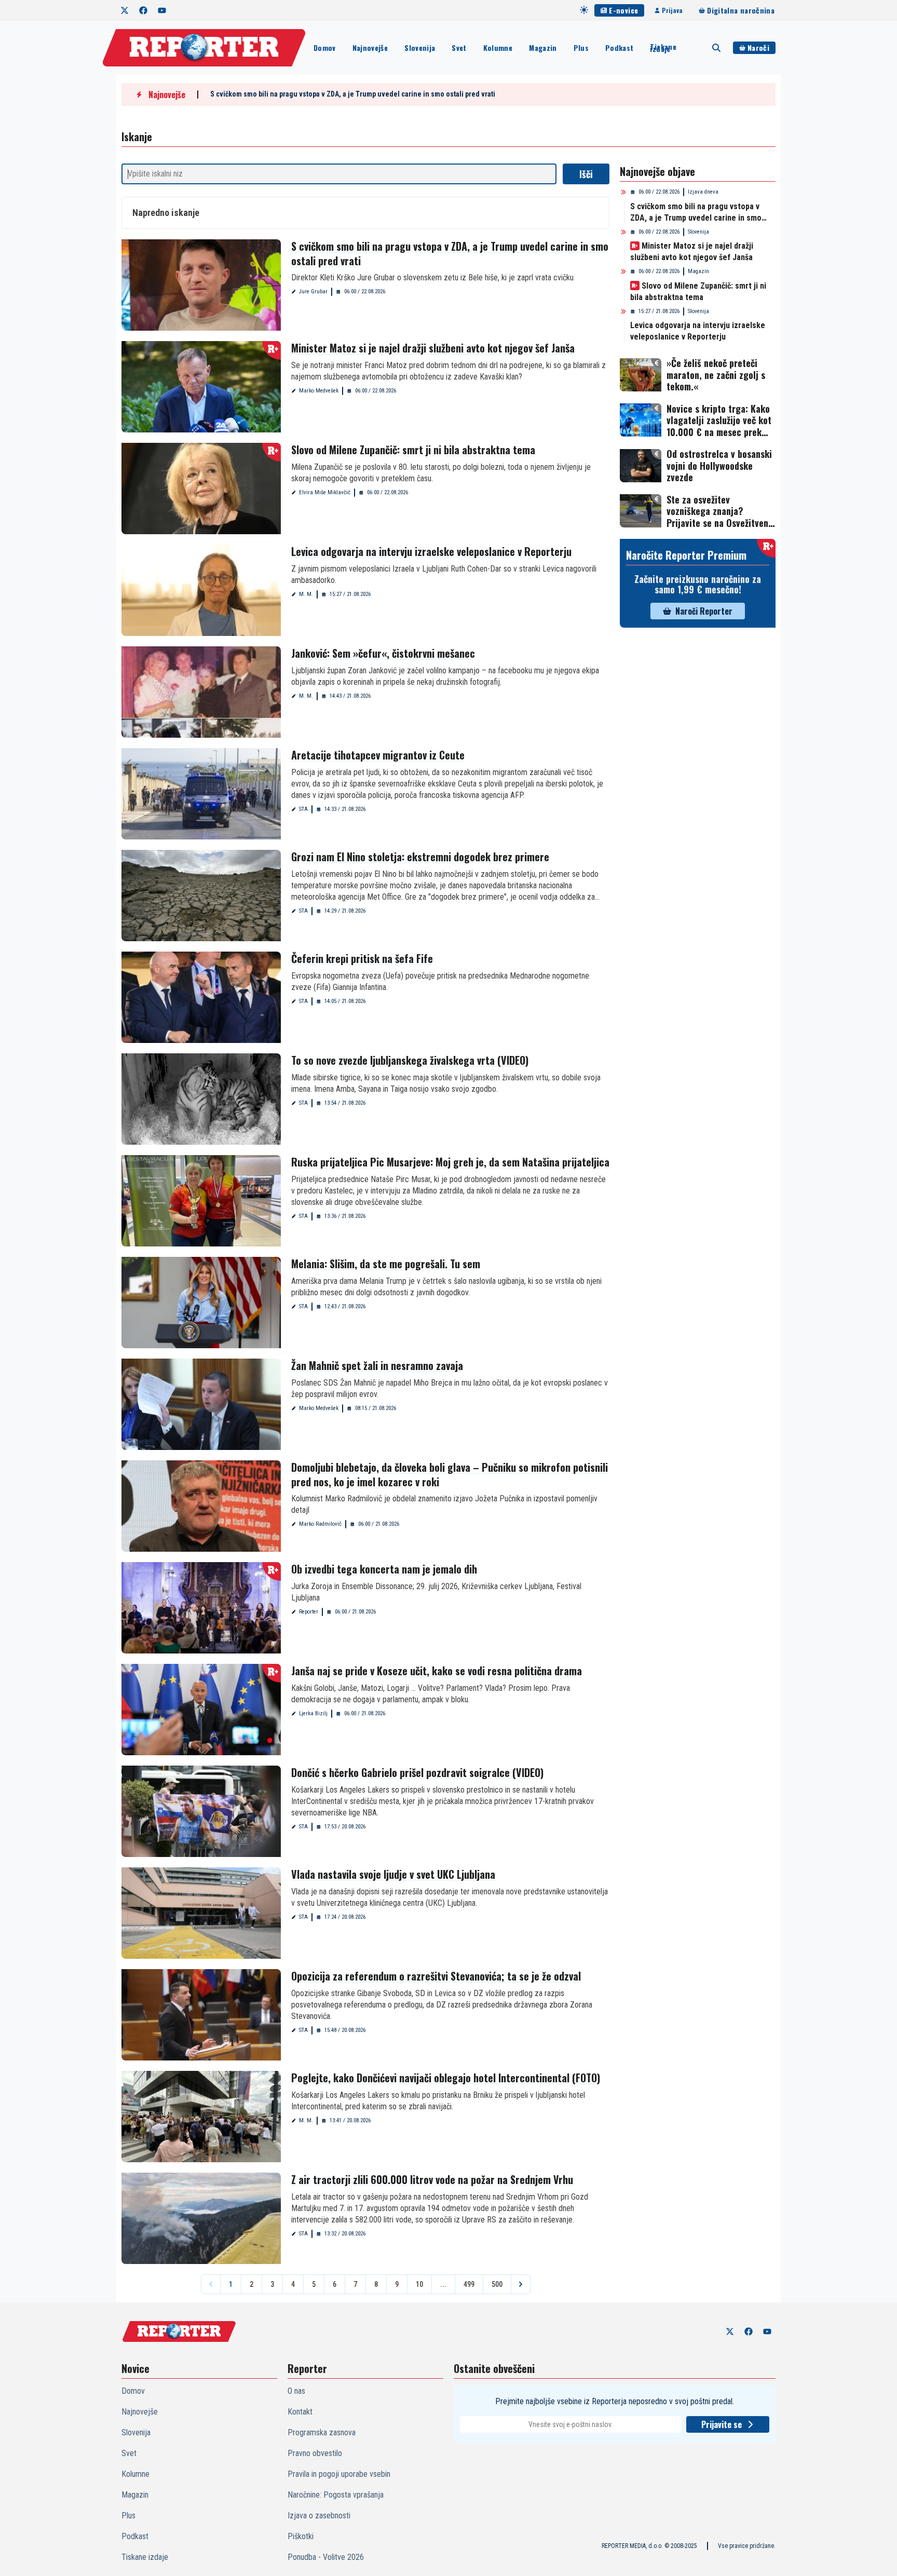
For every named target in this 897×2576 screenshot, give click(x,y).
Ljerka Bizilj (313, 1713)
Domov (325, 48)
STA (303, 809)
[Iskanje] (716, 48)
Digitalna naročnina (741, 10)
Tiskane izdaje (663, 48)
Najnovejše (370, 48)
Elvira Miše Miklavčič (325, 492)
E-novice (623, 10)
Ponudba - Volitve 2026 (326, 2557)
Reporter (309, 1612)
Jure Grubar (313, 292)
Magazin (543, 48)
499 (469, 2284)
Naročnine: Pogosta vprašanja (336, 2495)
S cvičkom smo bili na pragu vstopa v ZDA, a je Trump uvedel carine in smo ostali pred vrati (353, 94)
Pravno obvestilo (315, 2453)
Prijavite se (722, 2424)
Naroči (758, 48)
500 (497, 2284)
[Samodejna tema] (584, 10)
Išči (586, 174)
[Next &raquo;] (521, 2284)
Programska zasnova (322, 2432)
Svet (459, 48)
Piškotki (301, 2536)
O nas (296, 2391)
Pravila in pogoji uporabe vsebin (339, 2474)
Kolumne (498, 48)
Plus (581, 48)
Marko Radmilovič (320, 1524)
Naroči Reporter (704, 611)
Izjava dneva (703, 192)
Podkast (619, 48)
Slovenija (420, 48)
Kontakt (300, 2412)
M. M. (306, 594)
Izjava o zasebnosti (319, 2516)
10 (419, 2284)
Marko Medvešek (319, 391)
